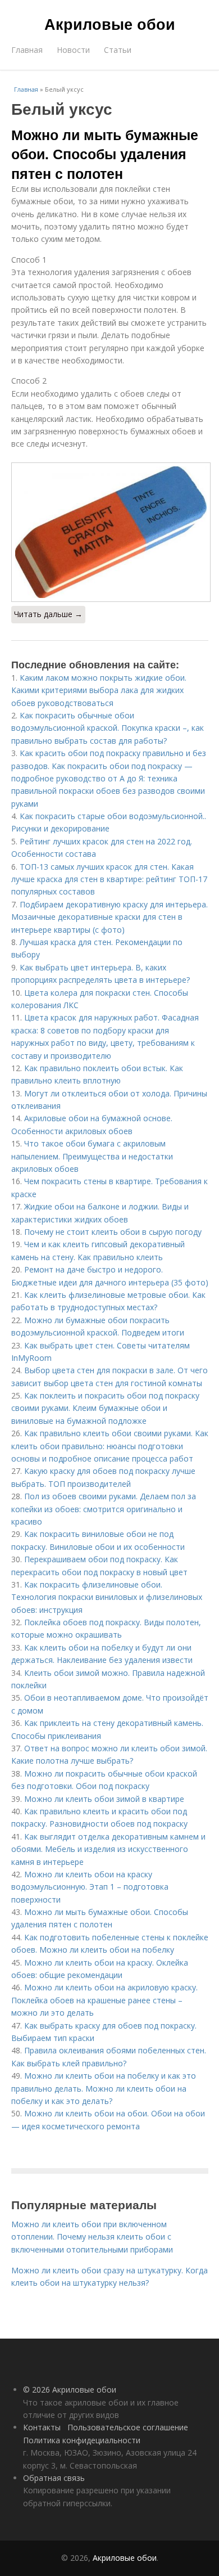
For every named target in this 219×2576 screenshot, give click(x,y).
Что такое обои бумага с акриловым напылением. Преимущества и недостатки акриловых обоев (92, 1156)
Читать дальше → (48, 614)
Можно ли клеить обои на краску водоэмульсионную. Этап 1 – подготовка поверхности (90, 1887)
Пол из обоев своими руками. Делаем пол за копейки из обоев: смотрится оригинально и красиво (104, 1509)
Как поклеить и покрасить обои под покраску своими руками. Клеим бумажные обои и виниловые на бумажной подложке (105, 1408)
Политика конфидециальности (82, 2440)
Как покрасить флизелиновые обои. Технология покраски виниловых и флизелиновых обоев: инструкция (107, 1597)
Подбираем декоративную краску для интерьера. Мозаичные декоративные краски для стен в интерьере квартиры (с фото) (109, 917)
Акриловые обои (110, 24)
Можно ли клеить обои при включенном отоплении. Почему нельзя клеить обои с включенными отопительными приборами (92, 2237)
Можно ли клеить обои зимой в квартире (104, 1799)
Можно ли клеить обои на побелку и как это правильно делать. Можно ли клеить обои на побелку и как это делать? (104, 2088)
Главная (27, 50)
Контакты (42, 2427)
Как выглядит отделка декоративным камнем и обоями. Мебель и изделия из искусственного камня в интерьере (108, 1849)
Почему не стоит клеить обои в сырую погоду (113, 1232)
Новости (73, 50)
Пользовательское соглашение (128, 2427)
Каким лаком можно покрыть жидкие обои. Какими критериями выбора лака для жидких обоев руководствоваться (101, 690)
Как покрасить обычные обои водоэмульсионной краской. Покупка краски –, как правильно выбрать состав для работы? (108, 728)
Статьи (118, 50)
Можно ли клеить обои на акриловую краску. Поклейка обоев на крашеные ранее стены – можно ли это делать (104, 2000)
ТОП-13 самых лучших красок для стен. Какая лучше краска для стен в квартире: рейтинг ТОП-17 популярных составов (109, 879)
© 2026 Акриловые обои (70, 2390)
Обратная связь (54, 2478)
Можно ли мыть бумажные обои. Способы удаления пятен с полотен (105, 154)
